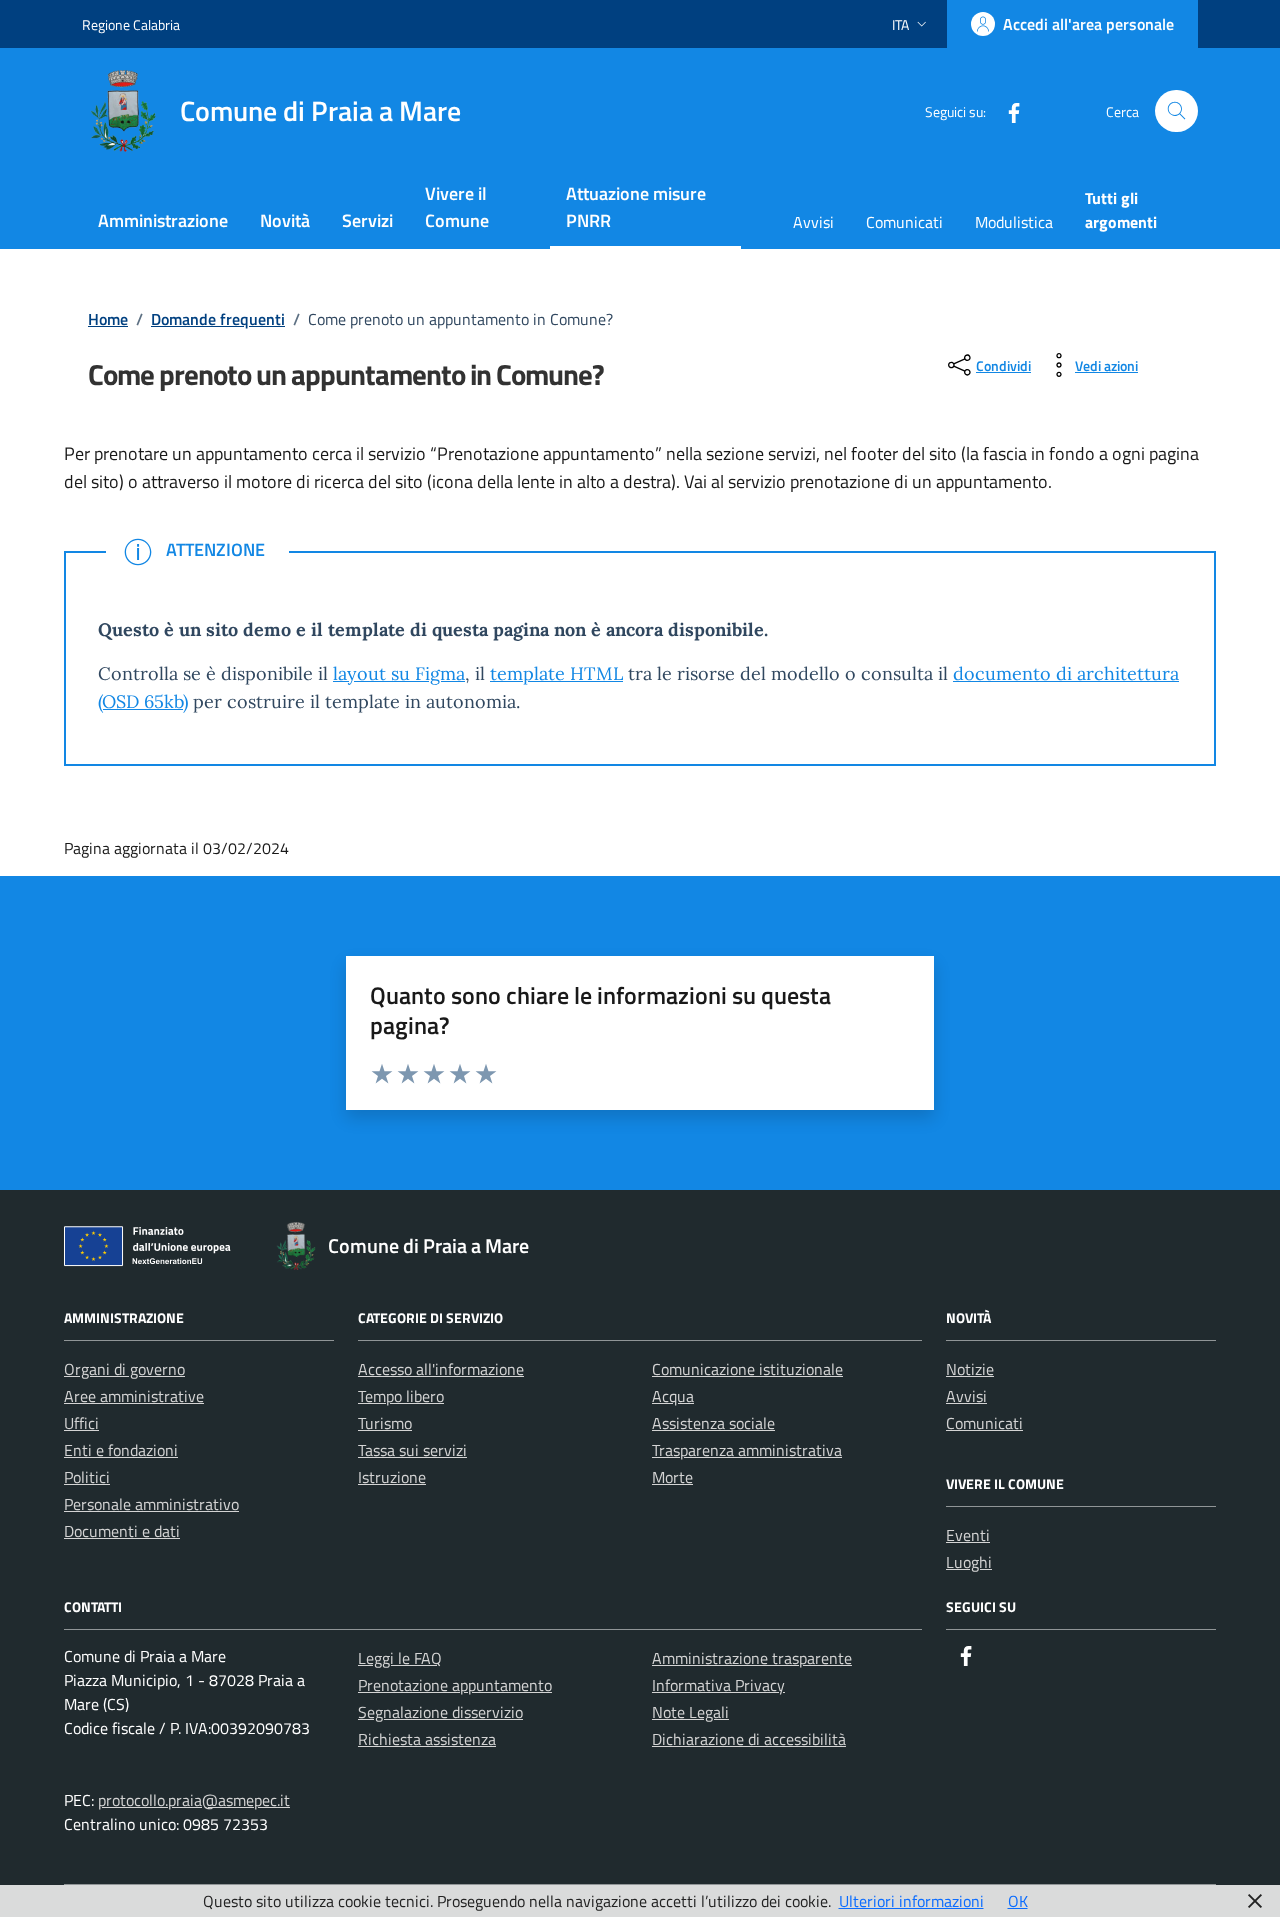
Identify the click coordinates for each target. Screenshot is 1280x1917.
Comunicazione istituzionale (747, 1369)
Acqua (673, 1396)
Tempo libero (401, 1396)
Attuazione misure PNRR (636, 207)
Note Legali (690, 1712)
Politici (87, 1477)
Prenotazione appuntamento (455, 1685)
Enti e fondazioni (121, 1450)
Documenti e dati (122, 1531)
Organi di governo (124, 1369)
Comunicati (904, 222)
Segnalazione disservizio (440, 1712)
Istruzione (392, 1477)
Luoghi (969, 1562)
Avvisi (813, 222)
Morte (672, 1477)
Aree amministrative (134, 1396)
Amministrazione (163, 220)
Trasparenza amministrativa (747, 1450)
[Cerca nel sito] (1176, 111)
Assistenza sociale (713, 1423)
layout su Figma (399, 673)
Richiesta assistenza (427, 1739)
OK (1018, 1901)
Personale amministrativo (151, 1504)
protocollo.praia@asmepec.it (194, 1800)
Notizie (970, 1369)
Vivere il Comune (457, 207)
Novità (285, 220)
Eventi (968, 1535)
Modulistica (1014, 222)
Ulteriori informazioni (911, 1901)
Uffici (81, 1423)
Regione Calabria (131, 24)
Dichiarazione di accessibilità (749, 1739)
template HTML (556, 673)
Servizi (367, 220)
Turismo (385, 1423)
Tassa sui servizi (412, 1450)
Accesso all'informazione (441, 1369)
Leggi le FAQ (400, 1658)
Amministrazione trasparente (752, 1658)
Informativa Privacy (718, 1685)
